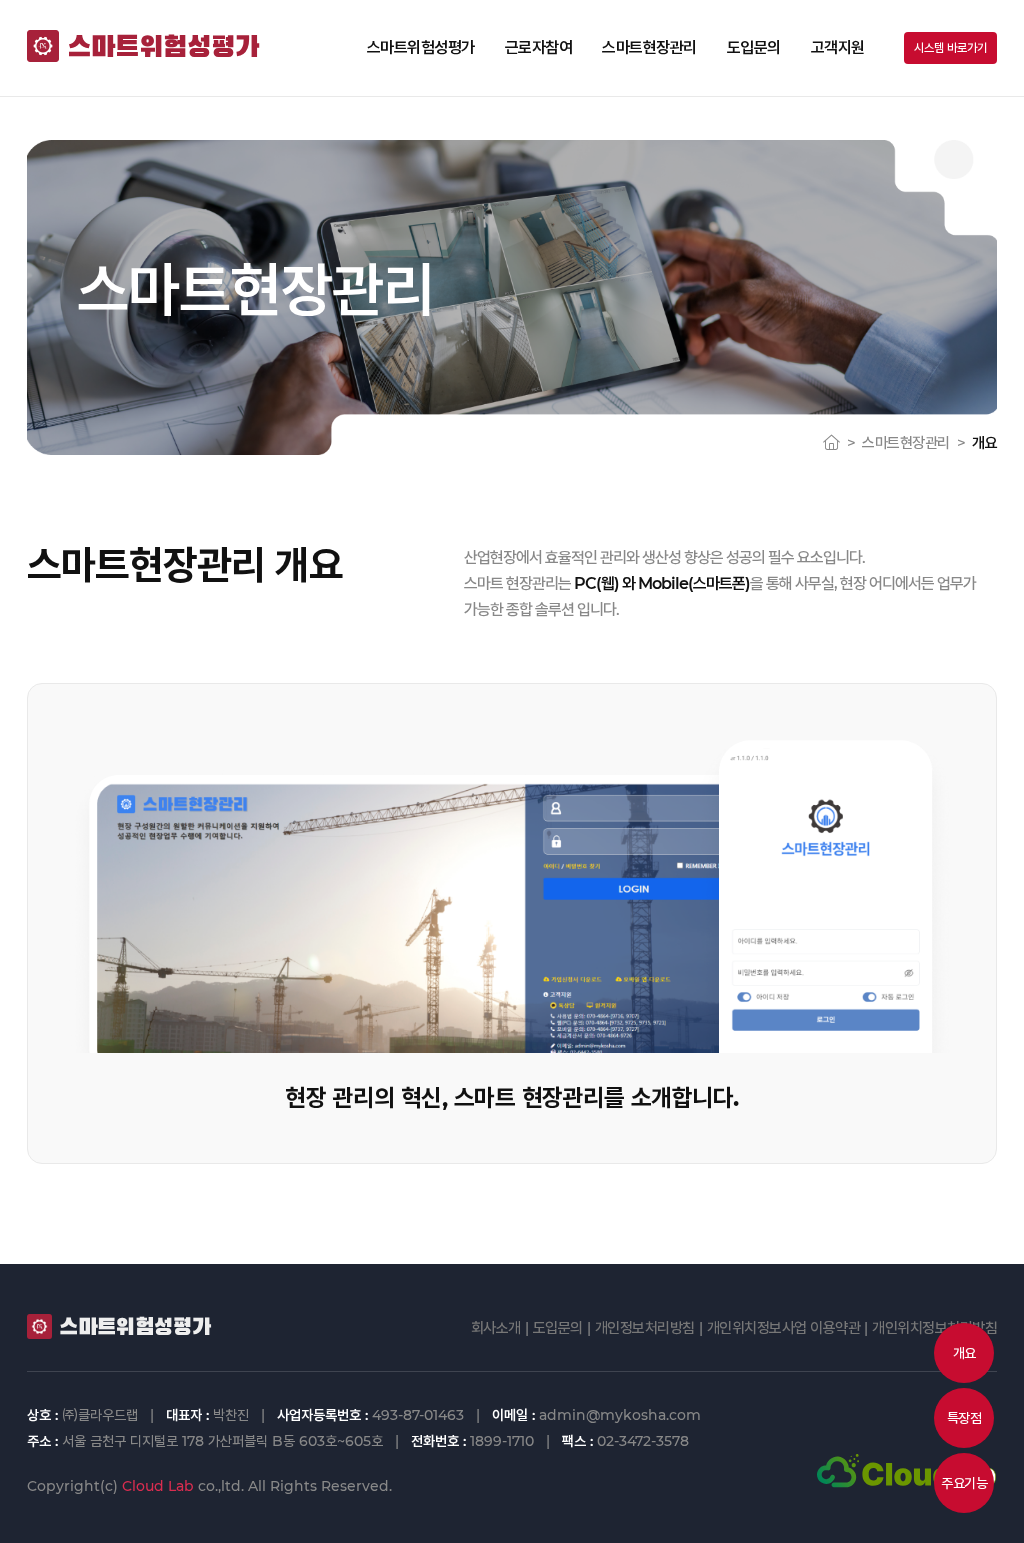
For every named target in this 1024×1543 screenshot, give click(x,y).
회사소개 (496, 1327)
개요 (964, 1353)
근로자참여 (539, 47)
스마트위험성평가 (421, 47)
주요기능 (964, 1483)
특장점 (964, 1418)
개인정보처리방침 (645, 1327)
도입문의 (754, 47)
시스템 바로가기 (950, 47)
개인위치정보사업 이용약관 (784, 1327)
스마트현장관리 (649, 47)
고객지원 (838, 47)
